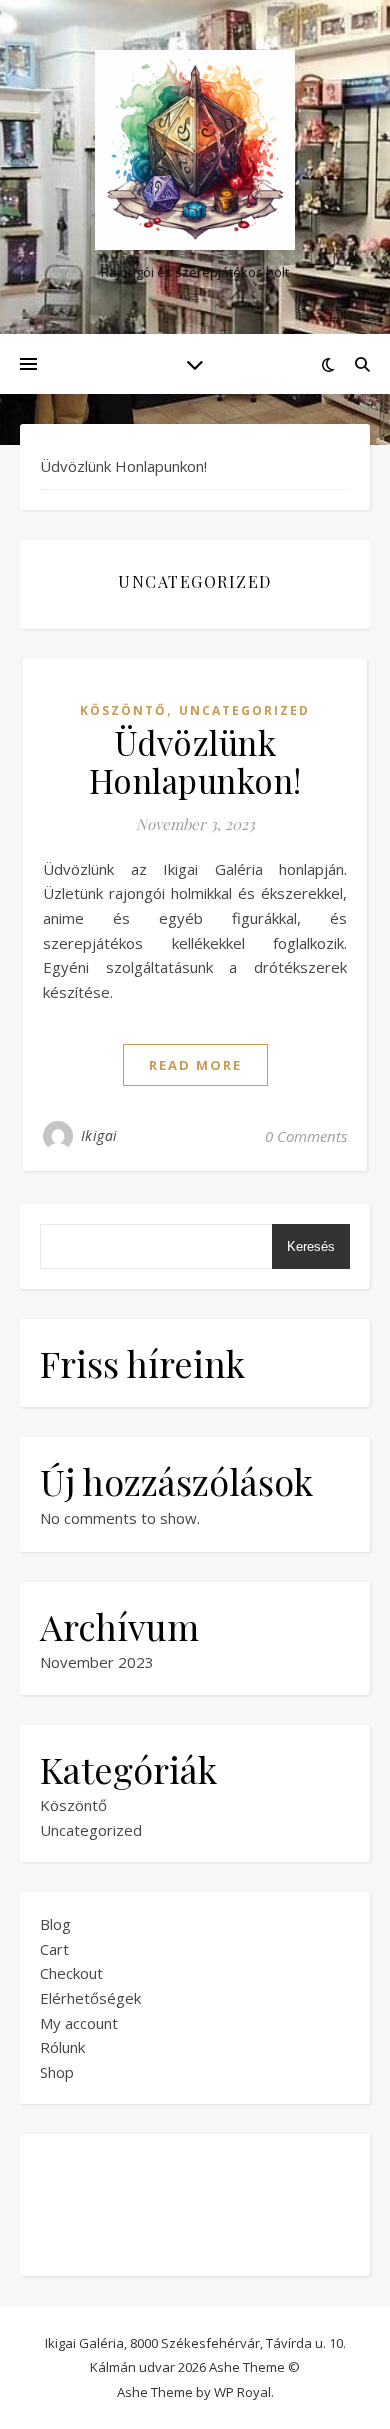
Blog (55, 1924)
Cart (54, 1949)
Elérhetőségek (90, 1998)
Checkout (71, 1973)
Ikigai (99, 1135)
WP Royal (242, 2392)
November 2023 (97, 1662)
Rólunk (62, 2047)
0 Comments (306, 1136)
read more (195, 1065)
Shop (57, 2072)
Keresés (311, 1246)
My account (79, 2023)
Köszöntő (123, 710)
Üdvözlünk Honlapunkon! (123, 466)
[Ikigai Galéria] (195, 150)
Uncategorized (244, 710)
